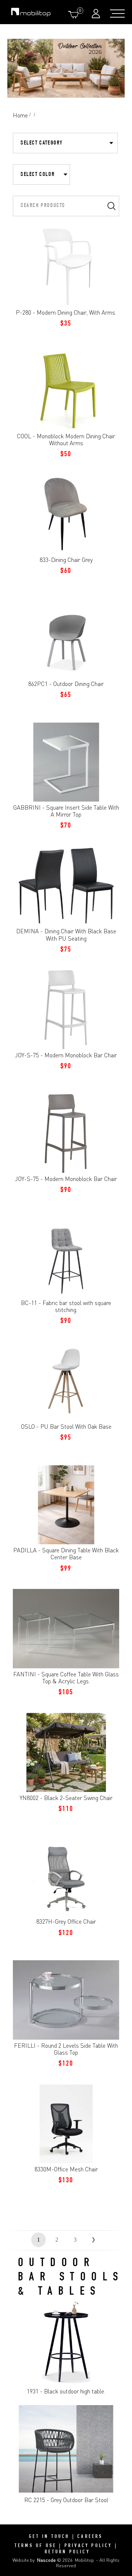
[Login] (97, 13)
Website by (34, 2560)
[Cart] (75, 14)
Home (20, 115)
